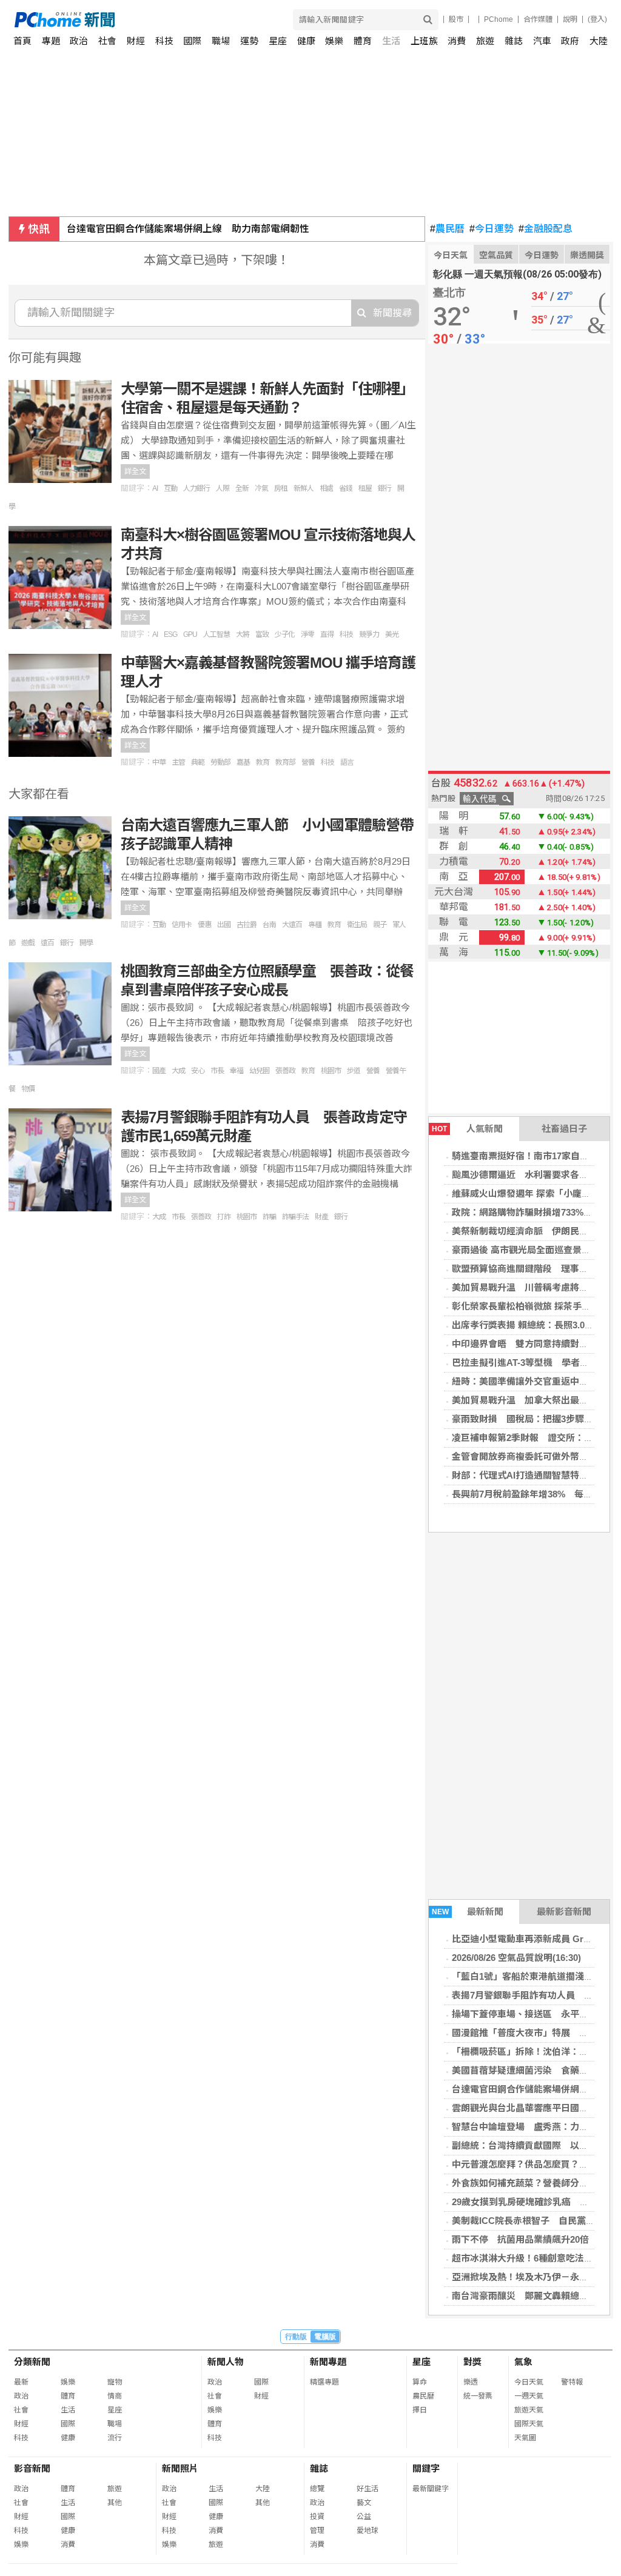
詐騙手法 (295, 1217)
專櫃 (315, 925)
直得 (327, 634)
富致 (262, 634)
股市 (456, 19)
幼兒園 (259, 1071)
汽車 (542, 41)
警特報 (572, 2382)
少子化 (285, 634)
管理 (317, 2531)
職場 (221, 41)
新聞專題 (328, 2362)
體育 (363, 41)
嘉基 (243, 762)
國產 (159, 1071)
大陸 (599, 41)
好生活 (368, 2489)
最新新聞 (468, 1912)
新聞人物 (226, 2362)
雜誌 (514, 41)
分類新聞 (32, 2362)
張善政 (285, 1071)
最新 (21, 2382)
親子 (380, 925)
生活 (391, 41)
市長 (217, 1071)
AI (155, 488)
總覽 (317, 2489)
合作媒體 (538, 19)
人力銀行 (196, 488)
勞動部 (220, 762)
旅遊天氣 (529, 2410)
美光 (392, 634)
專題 (51, 41)
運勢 (249, 41)
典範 (198, 762)
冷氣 (261, 488)
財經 (136, 41)
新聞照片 (180, 2468)
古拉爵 (247, 925)
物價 (28, 1089)
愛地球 (368, 2531)
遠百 (47, 943)
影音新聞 (32, 2468)
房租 (281, 488)
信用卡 (182, 925)
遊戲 (28, 943)
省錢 (346, 488)
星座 (278, 41)
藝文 (364, 2503)
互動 (170, 488)
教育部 (285, 762)
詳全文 (135, 471)
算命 (420, 2382)
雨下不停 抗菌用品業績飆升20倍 (520, 2239)
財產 (321, 1217)
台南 (269, 925)
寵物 (115, 2382)
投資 (317, 2517)
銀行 (384, 488)
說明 (570, 19)
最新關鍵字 (431, 2489)
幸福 (237, 1071)
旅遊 (485, 41)
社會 (107, 41)
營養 (308, 762)
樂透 (471, 2382)
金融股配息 (545, 229)
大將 (243, 634)
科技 (164, 41)
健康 (306, 41)
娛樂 (334, 41)
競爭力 (369, 634)
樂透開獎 (587, 255)
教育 (263, 762)
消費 (457, 41)
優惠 (204, 925)
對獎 (472, 2362)
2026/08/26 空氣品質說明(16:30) (516, 1958)
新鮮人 (304, 488)
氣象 (523, 2362)
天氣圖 (525, 2438)
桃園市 (331, 1071)
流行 (115, 2438)
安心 (198, 1071)
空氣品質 (496, 255)
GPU (190, 634)
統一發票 (478, 2396)
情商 (115, 2396)
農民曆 (447, 229)
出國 (224, 925)
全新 (242, 488)
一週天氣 (529, 2396)
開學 (86, 943)
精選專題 (324, 2382)
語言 (347, 762)
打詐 (224, 1217)
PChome (498, 19)
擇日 (420, 2410)
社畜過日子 (564, 1129)
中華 (159, 762)
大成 (178, 1071)
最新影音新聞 (564, 1912)
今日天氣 (451, 255)
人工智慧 (217, 634)
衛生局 (357, 925)
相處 (326, 488)
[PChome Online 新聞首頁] (163, 20)
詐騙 (269, 1217)
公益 (364, 2517)
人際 (223, 488)
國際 (192, 41)
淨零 (307, 634)
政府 (570, 41)
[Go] (428, 20)
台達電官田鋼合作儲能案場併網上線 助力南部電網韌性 (188, 229)
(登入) (597, 19)
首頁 (22, 41)
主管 (178, 762)
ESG (170, 634)
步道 (354, 1071)
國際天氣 (529, 2424)
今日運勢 (492, 229)
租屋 (365, 488)
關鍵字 (426, 2468)
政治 (79, 41)
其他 (115, 2503)
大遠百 (292, 925)
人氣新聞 (467, 1129)
